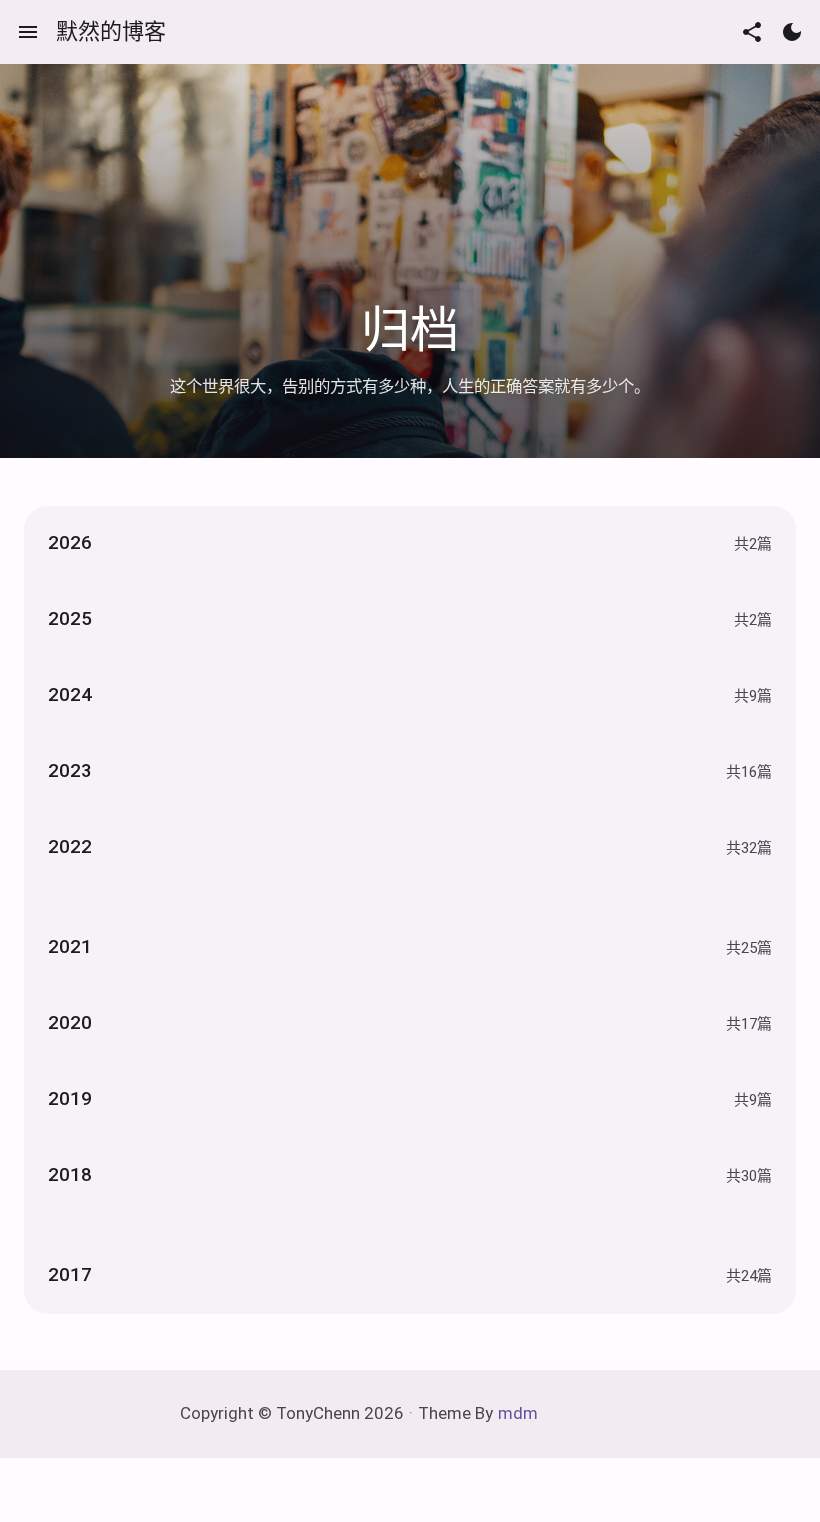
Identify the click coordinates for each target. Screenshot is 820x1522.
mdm (518, 1413)
